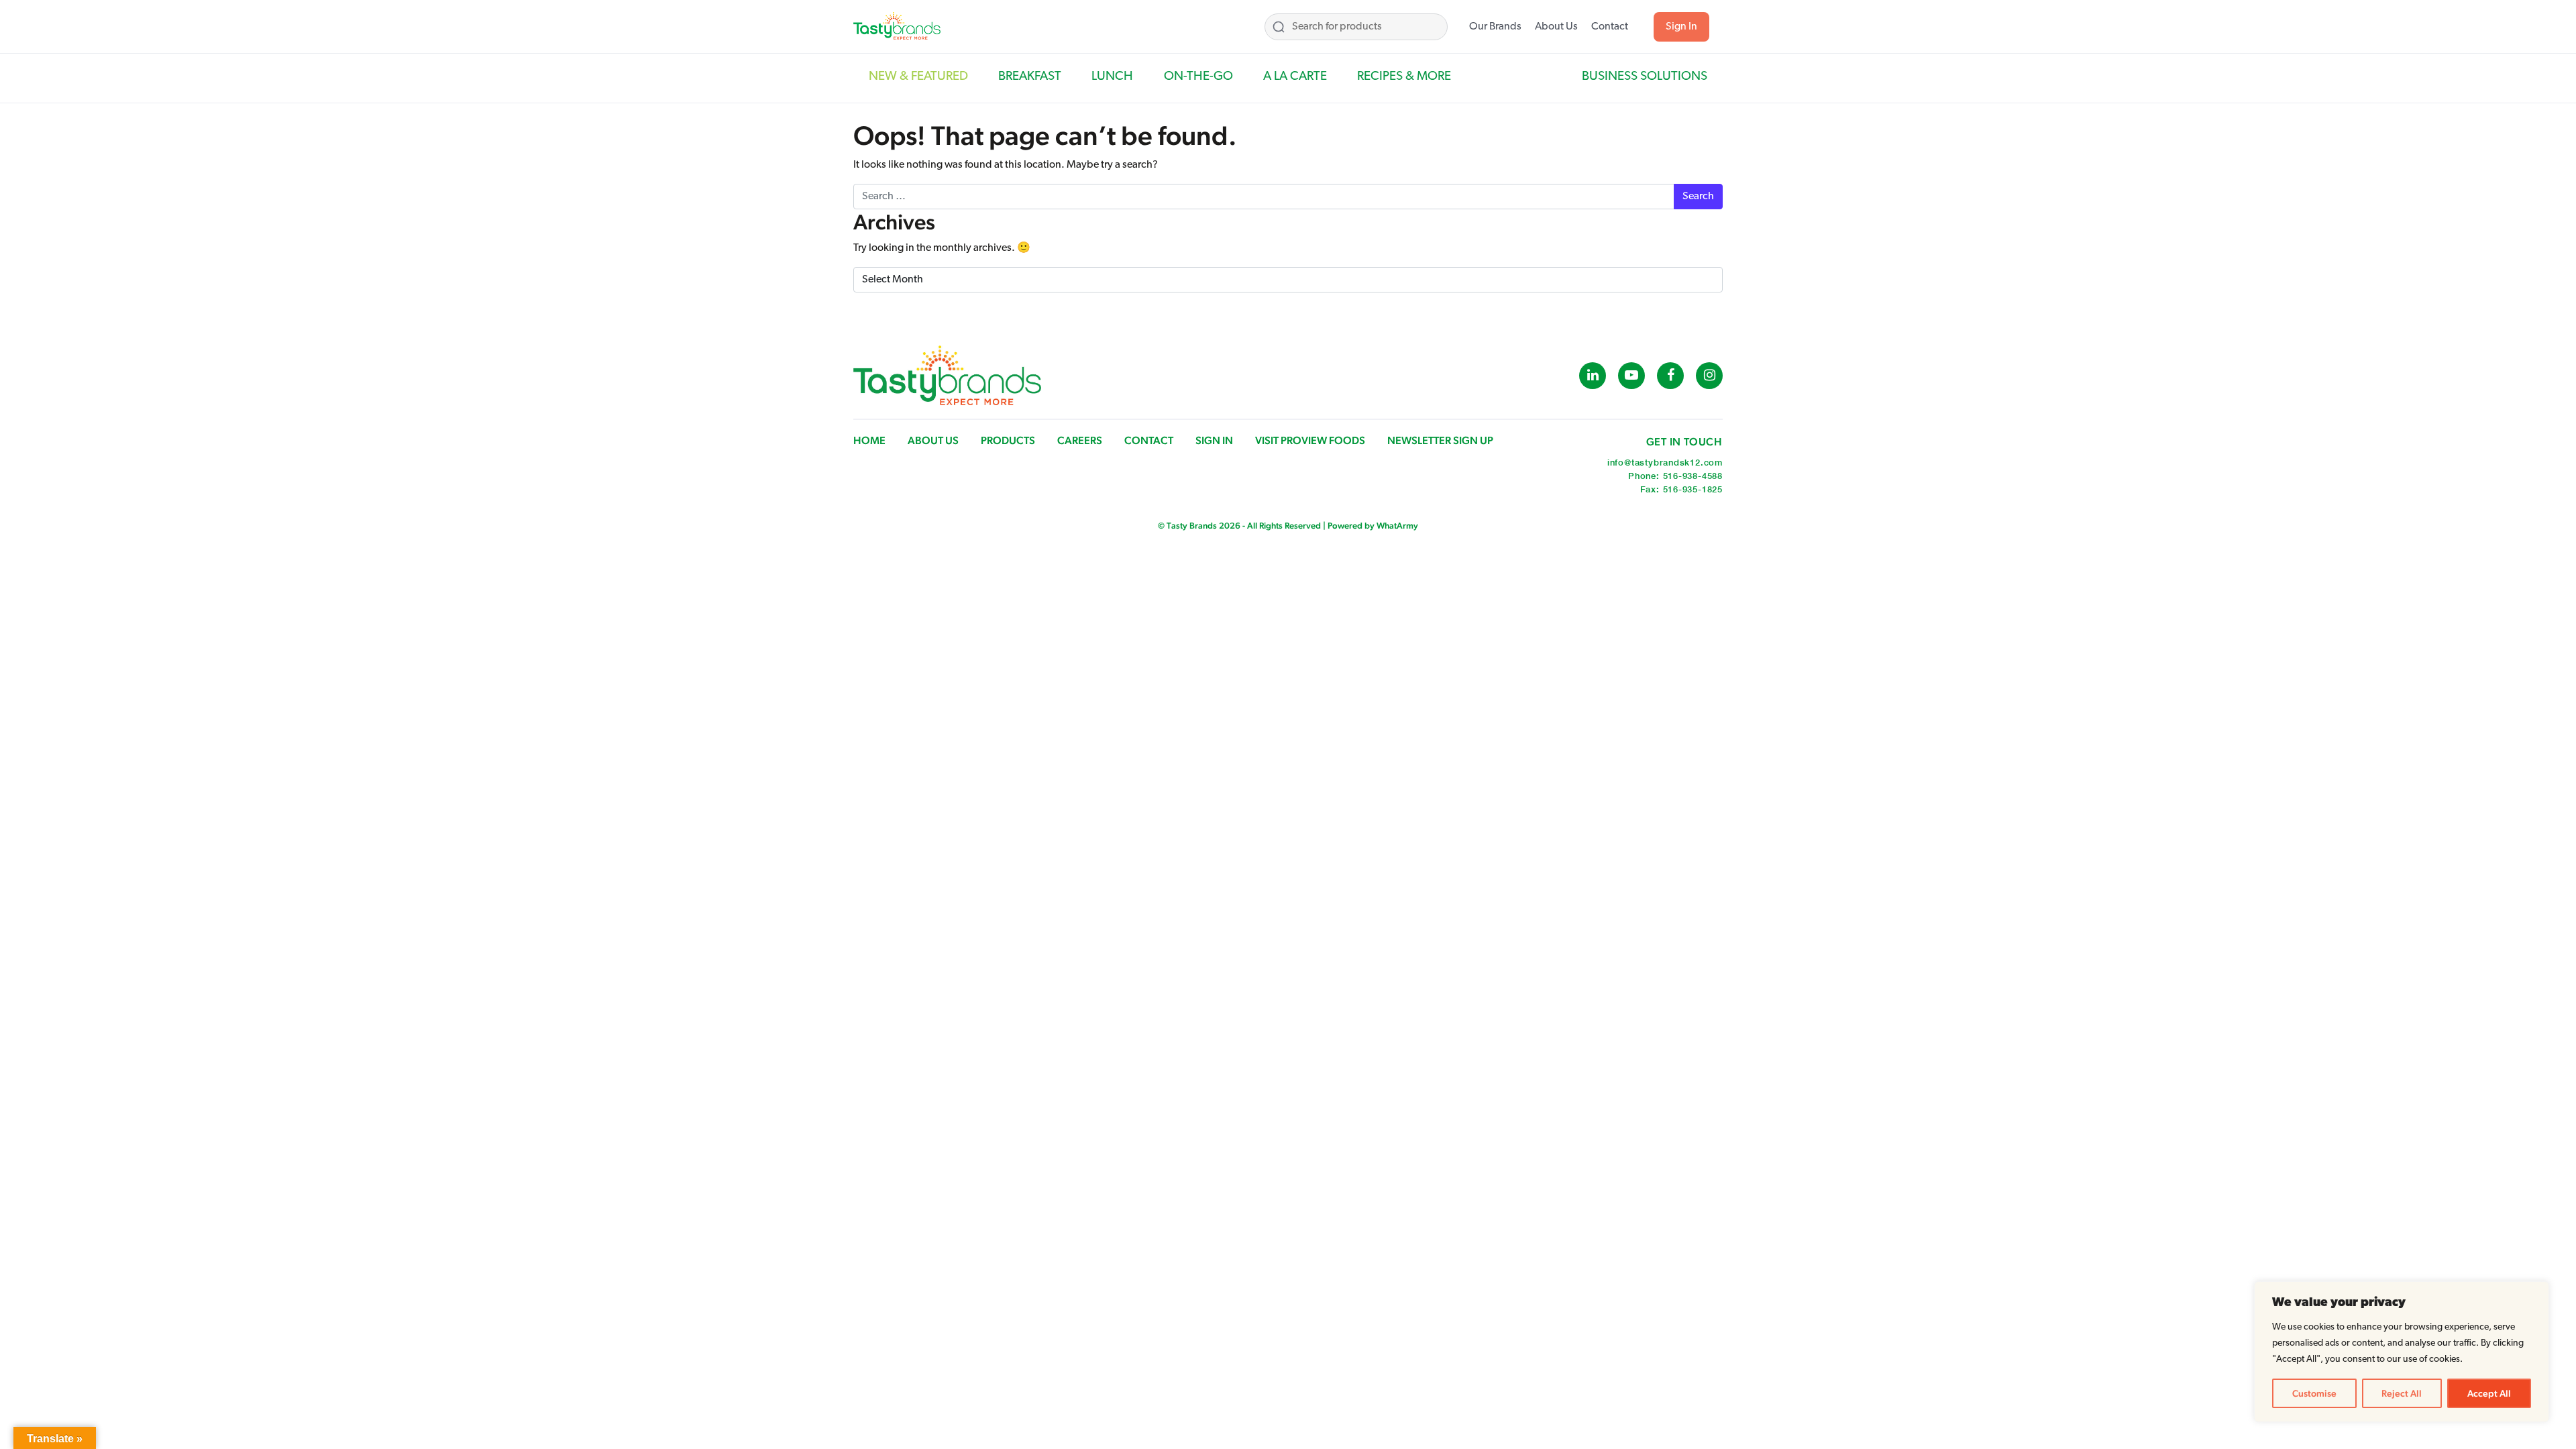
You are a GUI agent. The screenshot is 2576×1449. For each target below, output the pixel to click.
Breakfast (1030, 77)
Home (869, 440)
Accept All (2489, 1393)
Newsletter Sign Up (1440, 440)
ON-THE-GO (1198, 77)
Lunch (1112, 77)
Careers (1080, 440)
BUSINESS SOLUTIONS (1645, 77)
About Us (1556, 27)
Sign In (1681, 27)
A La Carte (1295, 77)
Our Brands (1495, 27)
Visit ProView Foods (1310, 440)
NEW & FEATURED (918, 77)
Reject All (2402, 1393)
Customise (2314, 1393)
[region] (2402, 1352)
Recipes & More (1404, 77)
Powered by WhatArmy (1373, 526)
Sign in (1214, 440)
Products (1008, 440)
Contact (1610, 27)
